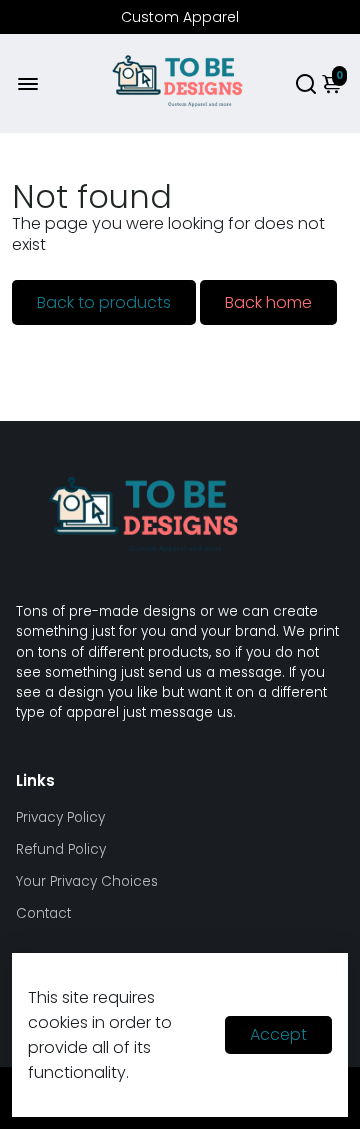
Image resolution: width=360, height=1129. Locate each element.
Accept (278, 1034)
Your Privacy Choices (87, 881)
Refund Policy (61, 849)
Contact (43, 913)
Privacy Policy (60, 817)
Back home (268, 302)
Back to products (104, 302)
